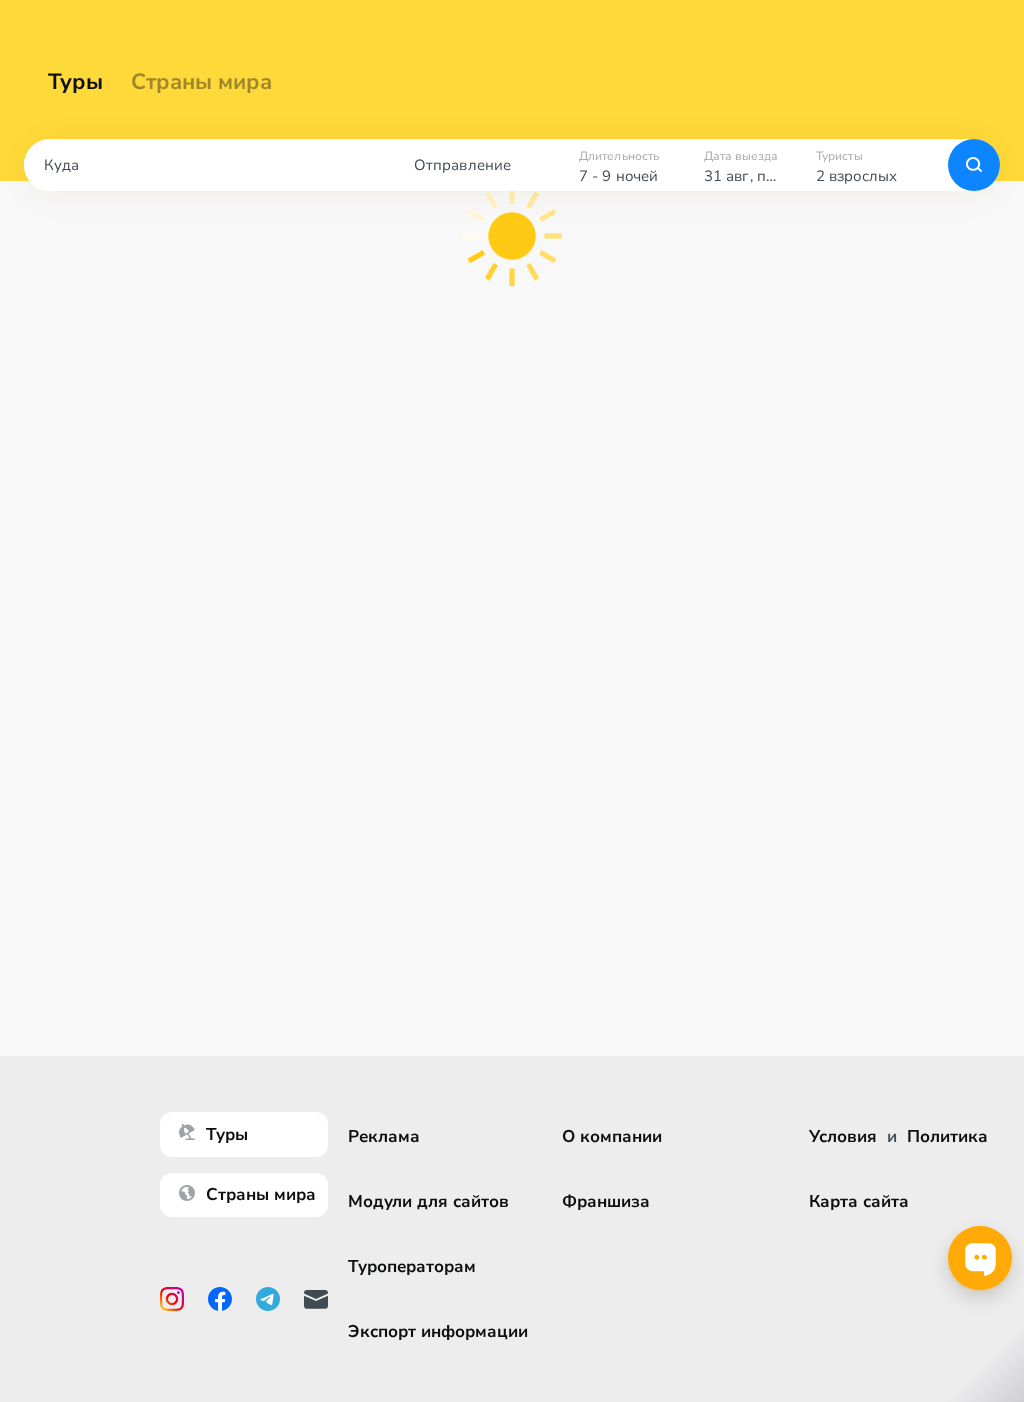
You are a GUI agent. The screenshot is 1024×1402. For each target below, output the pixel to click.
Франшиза (606, 1201)
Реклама (384, 1136)
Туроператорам (412, 1266)
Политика (947, 1136)
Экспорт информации (438, 1331)
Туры (75, 82)
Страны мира (201, 82)
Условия (843, 1136)
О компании (612, 1136)
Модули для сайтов (428, 1201)
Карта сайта (859, 1201)
